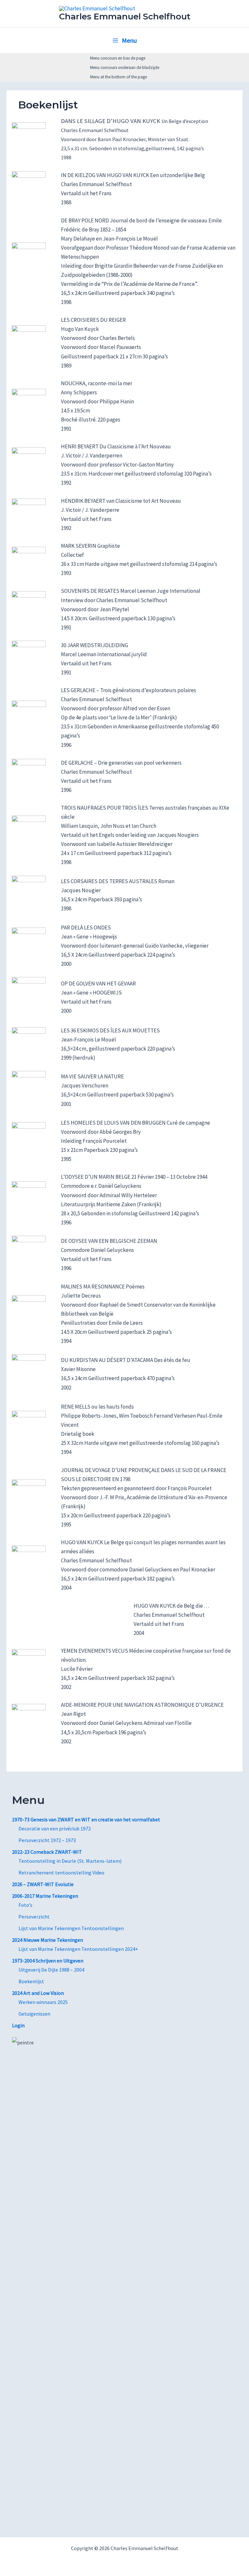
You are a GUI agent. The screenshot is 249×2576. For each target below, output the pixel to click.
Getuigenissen (34, 2014)
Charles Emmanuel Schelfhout (125, 17)
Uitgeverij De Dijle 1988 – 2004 (51, 1970)
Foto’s (25, 1905)
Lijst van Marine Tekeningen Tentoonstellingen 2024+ (78, 1949)
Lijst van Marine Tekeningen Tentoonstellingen (71, 1928)
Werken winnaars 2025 (43, 2002)
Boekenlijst (31, 1981)
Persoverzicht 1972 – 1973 (47, 1840)
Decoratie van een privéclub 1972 (55, 1828)
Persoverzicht (34, 1917)
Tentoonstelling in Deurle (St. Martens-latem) (70, 1861)
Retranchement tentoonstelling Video (61, 1873)
